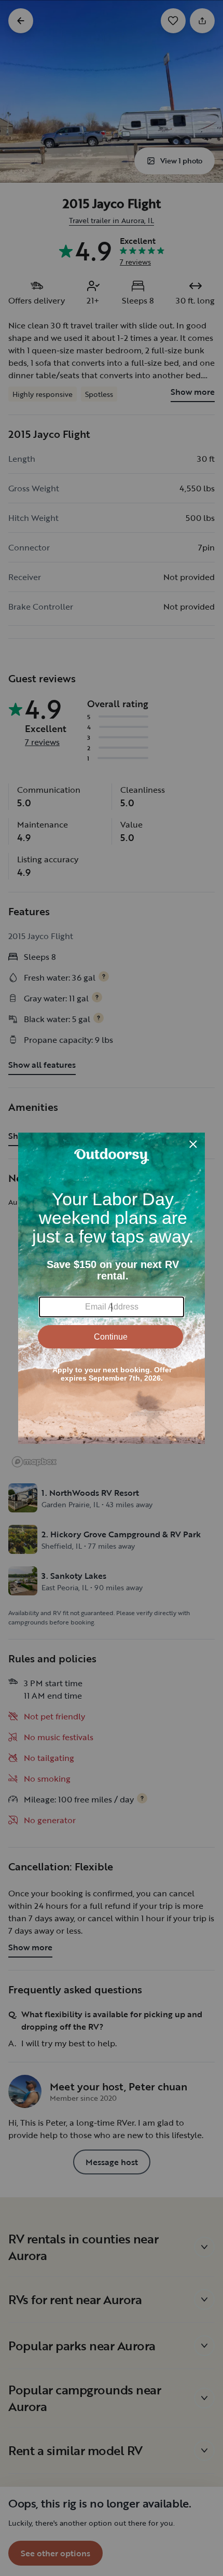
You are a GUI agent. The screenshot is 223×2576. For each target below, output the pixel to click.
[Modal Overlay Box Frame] (112, 1288)
